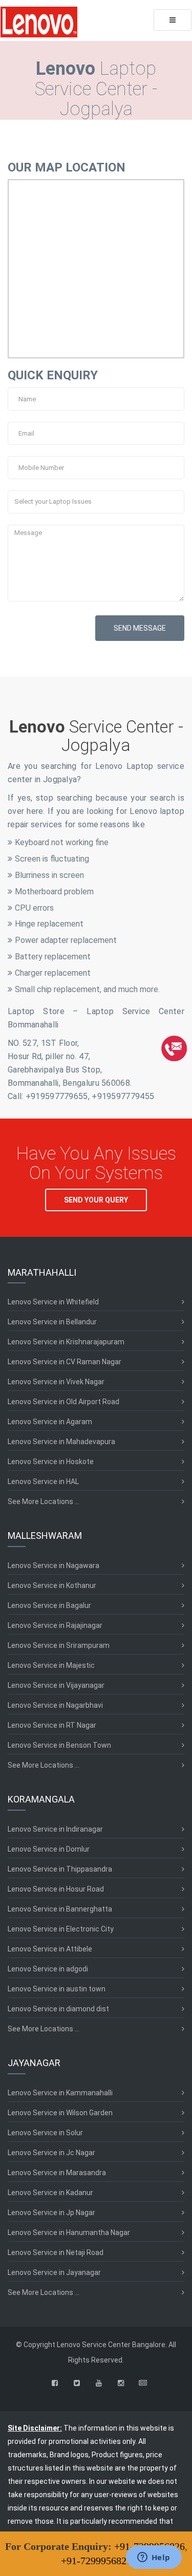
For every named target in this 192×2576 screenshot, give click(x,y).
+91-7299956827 (96, 2561)
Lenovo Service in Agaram (50, 1422)
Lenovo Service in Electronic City (61, 1929)
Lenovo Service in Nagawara (54, 1565)
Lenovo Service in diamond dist (58, 2009)
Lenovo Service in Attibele (50, 1949)
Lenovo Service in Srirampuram (59, 1645)
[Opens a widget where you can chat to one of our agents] (154, 2558)
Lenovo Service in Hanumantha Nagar (69, 2232)
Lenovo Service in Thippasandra (60, 1869)
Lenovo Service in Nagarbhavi (55, 1705)
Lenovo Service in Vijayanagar (56, 1685)
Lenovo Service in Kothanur (52, 1585)
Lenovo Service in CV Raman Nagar (65, 1362)
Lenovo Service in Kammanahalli (60, 2093)
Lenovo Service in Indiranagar (55, 1829)
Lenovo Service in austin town (57, 1989)
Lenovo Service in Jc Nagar (51, 2153)
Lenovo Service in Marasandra (57, 2173)
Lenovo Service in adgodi (48, 1969)
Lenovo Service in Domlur (49, 1849)
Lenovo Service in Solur (45, 2133)
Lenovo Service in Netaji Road (56, 2252)
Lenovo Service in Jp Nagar (51, 2213)
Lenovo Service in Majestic (51, 1665)
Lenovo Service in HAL (43, 1482)
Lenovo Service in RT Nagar (52, 1725)
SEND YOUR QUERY (96, 1200)
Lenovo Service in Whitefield (53, 1302)
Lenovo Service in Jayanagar (54, 2272)
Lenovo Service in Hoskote (51, 1462)
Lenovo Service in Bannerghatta (60, 1909)
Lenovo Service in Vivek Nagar (56, 1382)
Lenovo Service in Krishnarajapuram (66, 1342)
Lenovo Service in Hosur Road (56, 1889)
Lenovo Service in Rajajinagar (55, 1625)
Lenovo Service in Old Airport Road (63, 1402)
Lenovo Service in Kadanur (50, 2193)
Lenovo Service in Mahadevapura (61, 1442)
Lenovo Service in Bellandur (52, 1322)
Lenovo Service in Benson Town (59, 1745)
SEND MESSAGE (140, 628)
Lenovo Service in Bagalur (49, 1605)
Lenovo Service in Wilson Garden (60, 2113)
